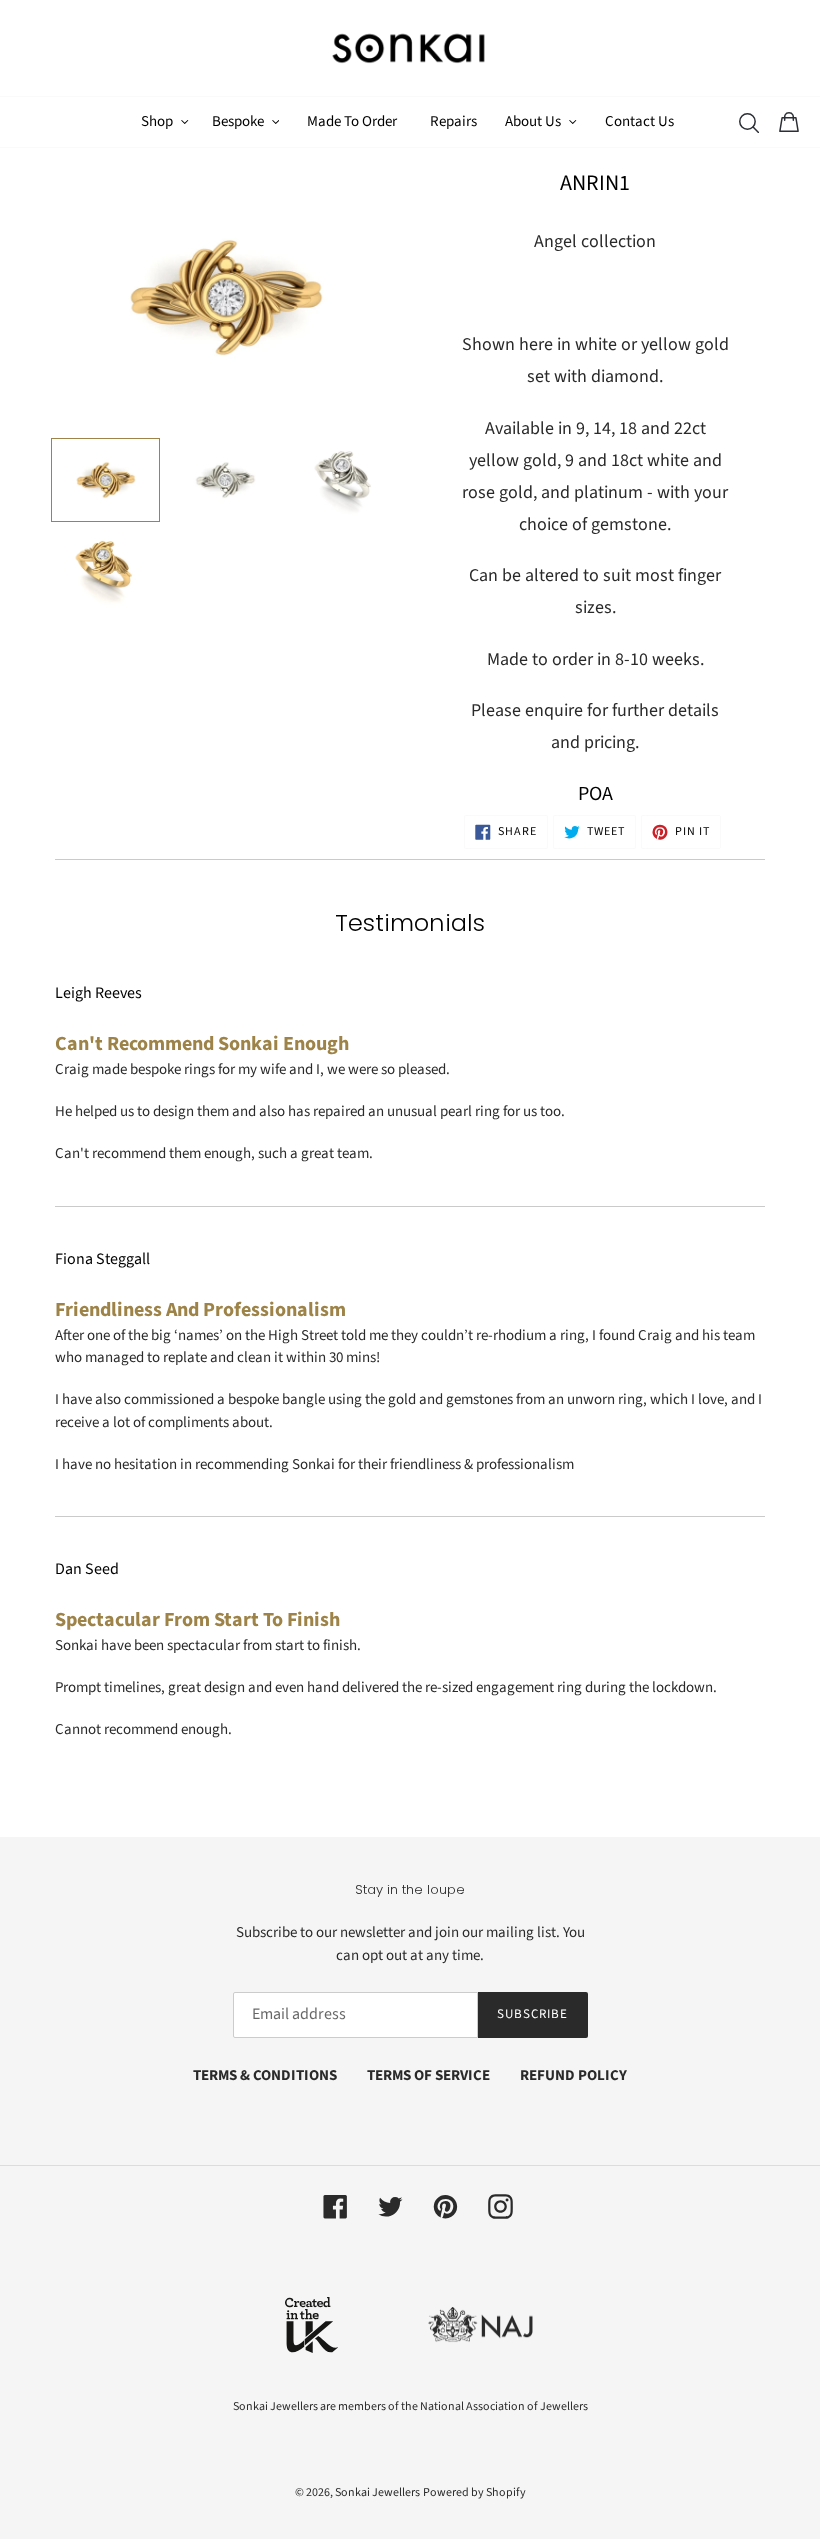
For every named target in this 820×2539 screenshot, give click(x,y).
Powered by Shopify (474, 2492)
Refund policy (573, 2075)
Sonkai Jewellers (377, 2492)
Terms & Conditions (265, 2075)
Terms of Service (428, 2075)
